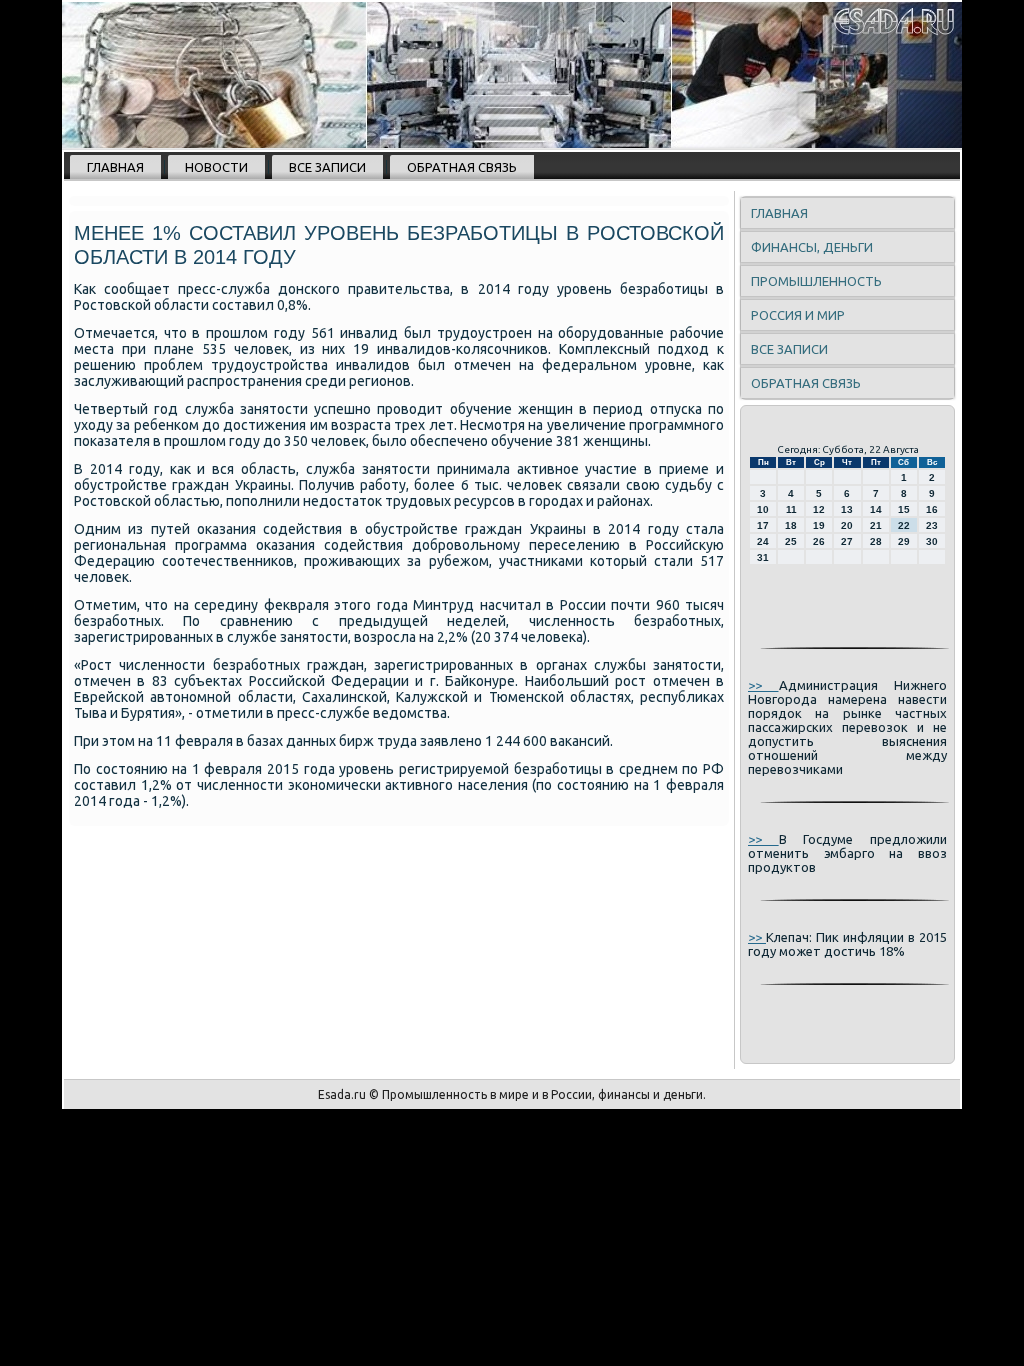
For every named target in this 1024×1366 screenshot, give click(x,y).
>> (763, 685)
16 (932, 509)
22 (904, 525)
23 (932, 525)
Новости (216, 167)
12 (819, 509)
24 (763, 541)
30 (932, 541)
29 (904, 541)
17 (763, 525)
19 (819, 525)
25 (791, 541)
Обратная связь (462, 167)
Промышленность (816, 281)
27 (847, 541)
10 (763, 509)
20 (847, 525)
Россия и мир (798, 315)
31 (763, 557)
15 (904, 509)
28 (876, 541)
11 (791, 509)
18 (791, 525)
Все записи (327, 167)
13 (847, 509)
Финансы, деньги (812, 247)
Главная (115, 167)
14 (876, 509)
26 (819, 541)
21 (876, 525)
